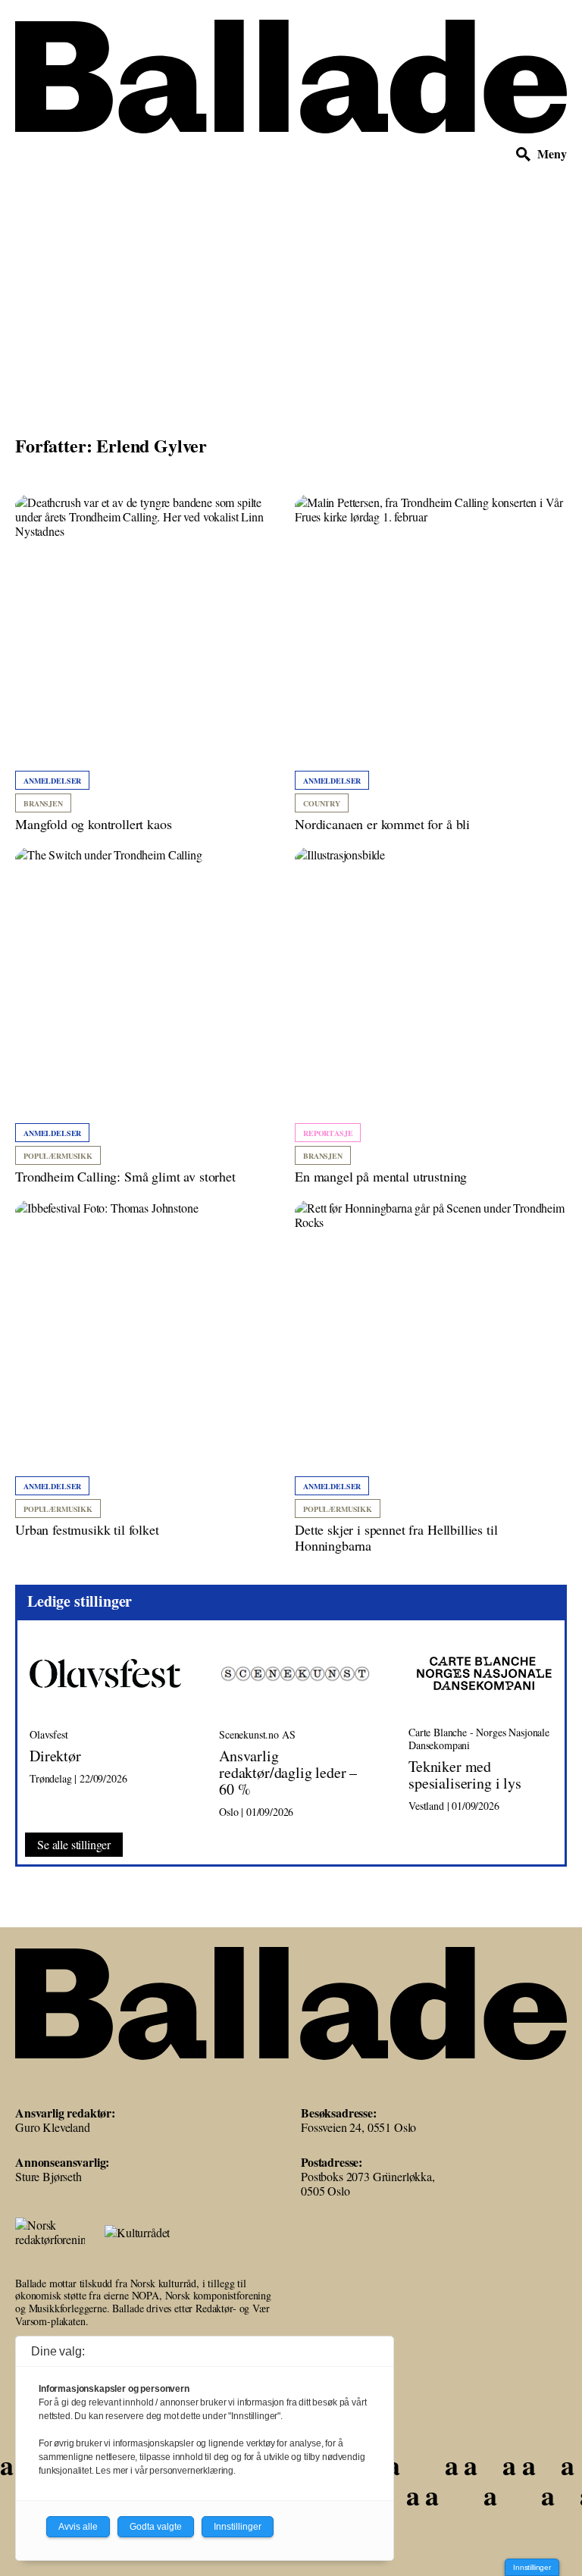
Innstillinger (532, 2567)
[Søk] (524, 155)
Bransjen (43, 803)
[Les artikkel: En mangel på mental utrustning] (431, 1016)
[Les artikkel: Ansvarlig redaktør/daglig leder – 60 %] (302, 1727)
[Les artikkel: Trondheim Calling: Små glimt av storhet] (151, 1016)
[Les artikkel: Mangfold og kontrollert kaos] (151, 664)
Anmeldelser (52, 781)
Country (322, 803)
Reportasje (328, 1133)
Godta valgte (156, 2527)
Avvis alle (78, 2527)
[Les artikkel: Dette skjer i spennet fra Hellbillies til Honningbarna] (431, 1377)
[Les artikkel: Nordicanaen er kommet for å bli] (431, 664)
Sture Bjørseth (48, 2176)
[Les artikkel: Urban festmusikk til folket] (151, 1369)
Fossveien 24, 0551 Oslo (358, 2127)
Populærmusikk (58, 1156)
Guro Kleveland (53, 2127)
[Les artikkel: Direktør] (112, 1727)
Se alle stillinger (74, 1844)
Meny (552, 154)
